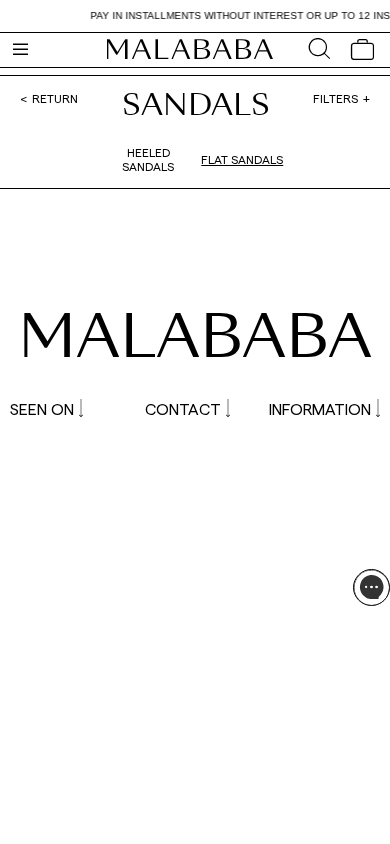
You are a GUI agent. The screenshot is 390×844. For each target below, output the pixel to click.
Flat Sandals (242, 159)
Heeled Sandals (148, 159)
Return (55, 98)
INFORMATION (320, 408)
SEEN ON (42, 408)
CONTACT (183, 408)
